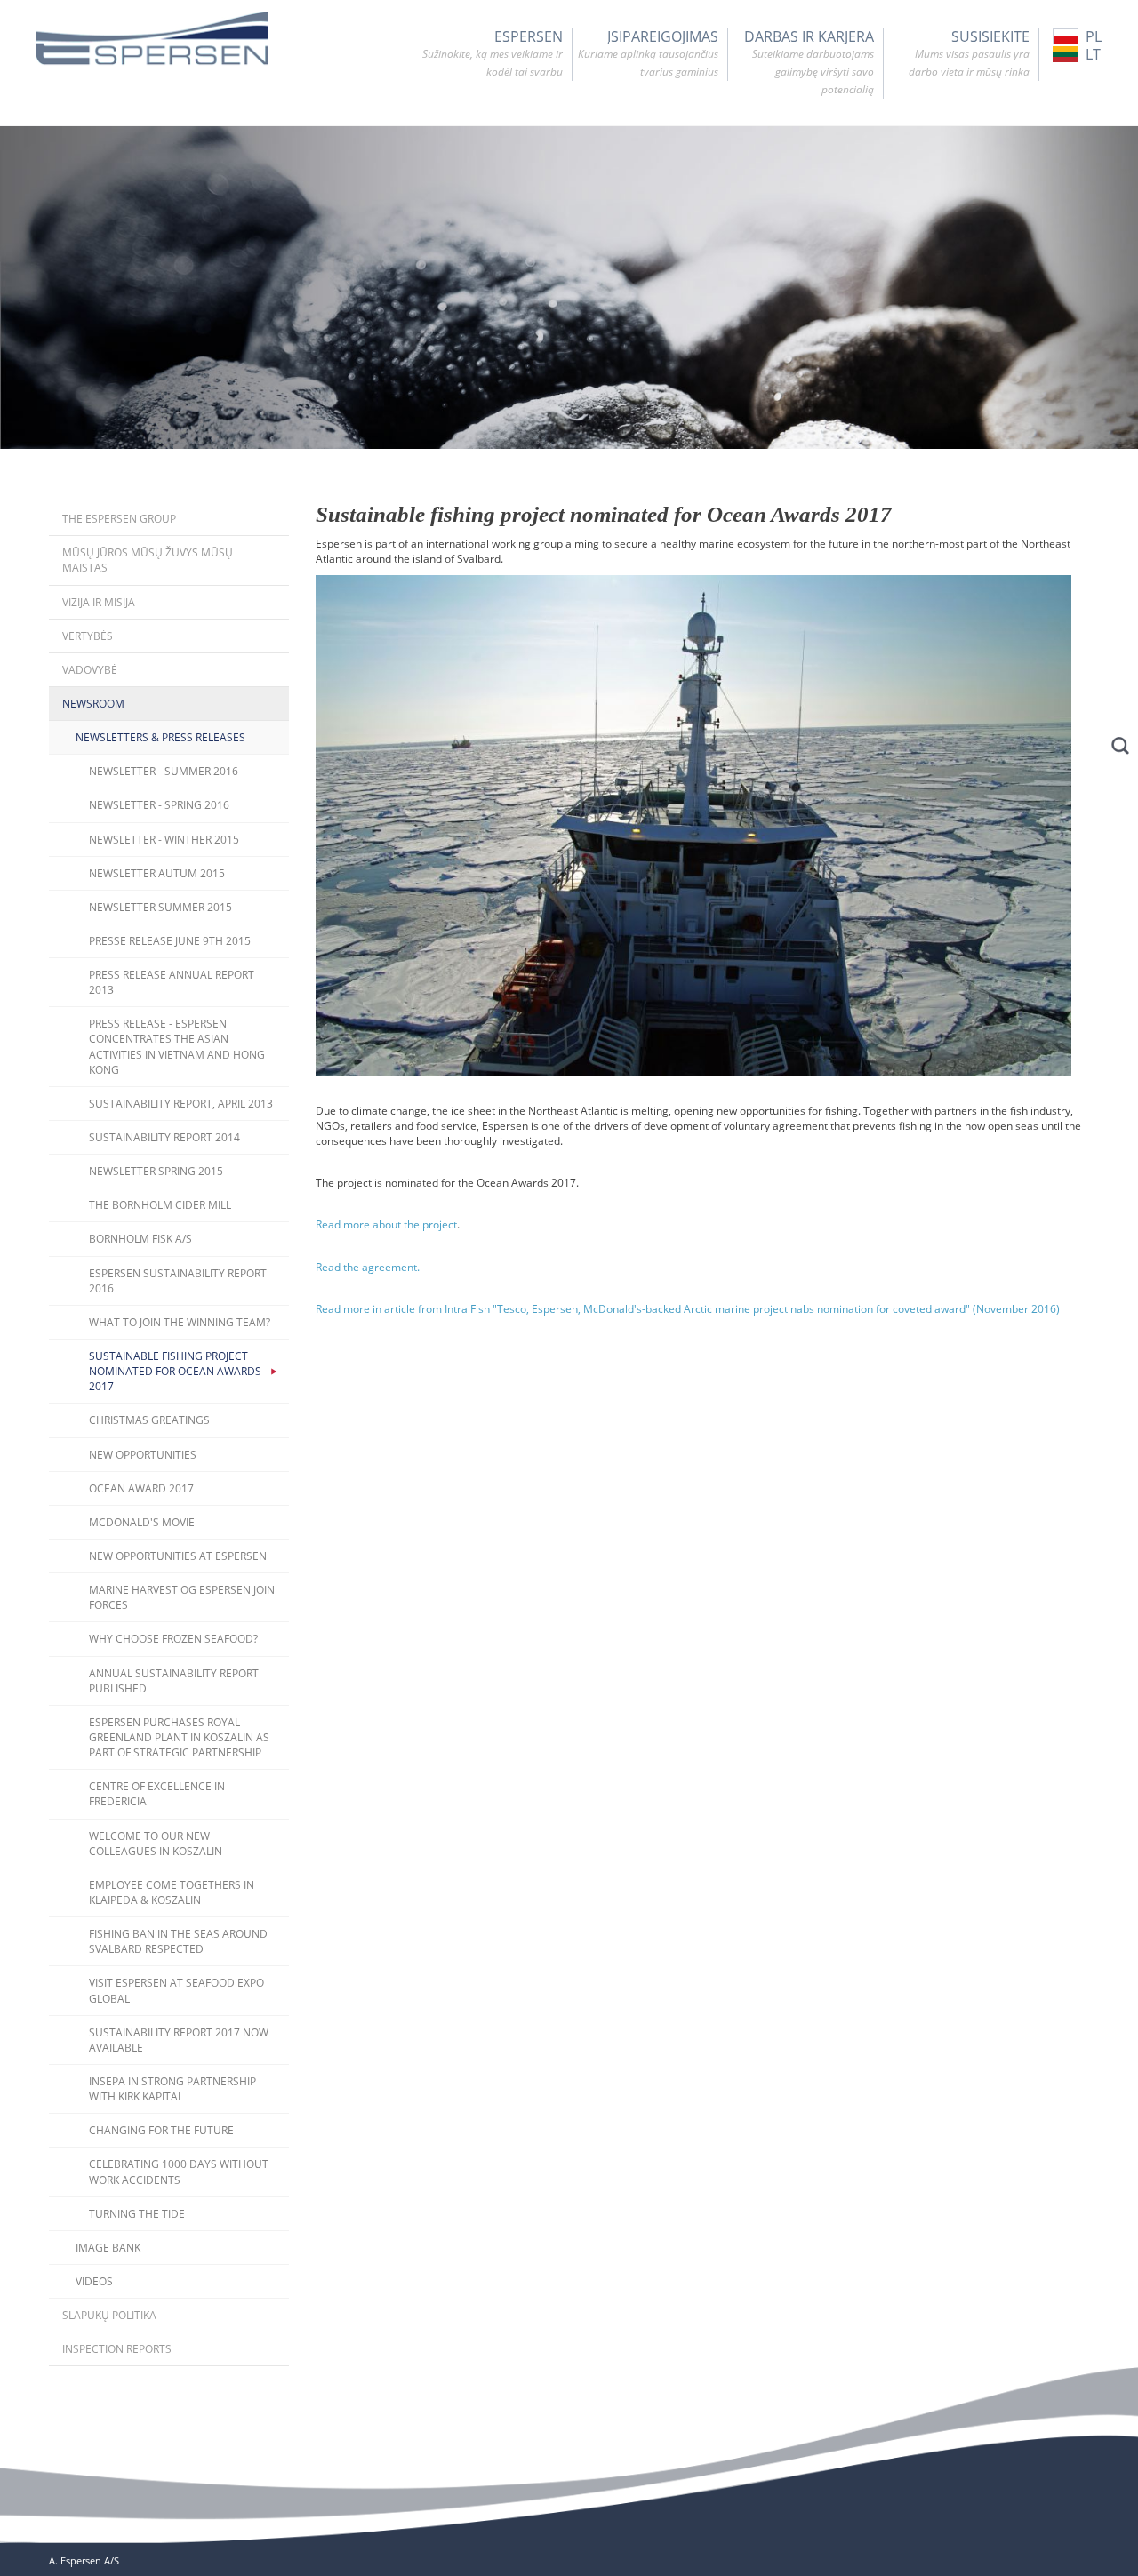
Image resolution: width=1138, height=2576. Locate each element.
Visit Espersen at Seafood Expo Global (176, 1990)
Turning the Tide (137, 2214)
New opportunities (143, 1455)
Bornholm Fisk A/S (140, 1239)
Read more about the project (386, 1224)
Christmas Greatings (149, 1420)
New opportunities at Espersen (178, 1556)
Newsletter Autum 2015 (157, 873)
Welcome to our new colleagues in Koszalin (156, 1844)
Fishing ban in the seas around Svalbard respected (178, 1941)
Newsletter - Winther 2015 (164, 840)
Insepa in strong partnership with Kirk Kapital (172, 2089)
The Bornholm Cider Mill (160, 1205)
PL (1094, 36)
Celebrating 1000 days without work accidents (179, 2172)
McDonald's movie (142, 1522)
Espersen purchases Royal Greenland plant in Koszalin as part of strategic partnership (179, 1737)
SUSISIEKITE (969, 53)
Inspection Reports (117, 2349)
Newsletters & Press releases (160, 737)
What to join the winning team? (180, 1322)
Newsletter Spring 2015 (156, 1171)
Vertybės (88, 636)
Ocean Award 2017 (141, 1488)
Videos (94, 2281)
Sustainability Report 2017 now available (179, 2040)
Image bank (108, 2248)
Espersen (493, 53)
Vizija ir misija (99, 602)
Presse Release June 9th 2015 (170, 941)
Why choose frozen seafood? (173, 1639)
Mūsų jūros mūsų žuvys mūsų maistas (148, 560)
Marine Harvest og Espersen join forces (182, 1597)
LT (1093, 54)
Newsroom (93, 704)
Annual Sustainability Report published (174, 1681)
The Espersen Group (119, 519)
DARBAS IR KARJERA (809, 62)
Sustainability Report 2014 (164, 1137)
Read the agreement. (368, 1267)
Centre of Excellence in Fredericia (157, 1794)
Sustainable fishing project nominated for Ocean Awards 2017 (175, 1371)
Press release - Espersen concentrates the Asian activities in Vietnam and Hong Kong (177, 1046)
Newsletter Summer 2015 (160, 907)
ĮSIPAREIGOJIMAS (648, 53)
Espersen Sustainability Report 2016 (178, 1281)
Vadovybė (90, 670)
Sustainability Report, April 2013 (181, 1104)
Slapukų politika (109, 2315)
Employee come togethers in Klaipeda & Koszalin (172, 1892)
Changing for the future (161, 2130)
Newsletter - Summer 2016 (164, 771)
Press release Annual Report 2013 (172, 982)
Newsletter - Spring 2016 (159, 805)
